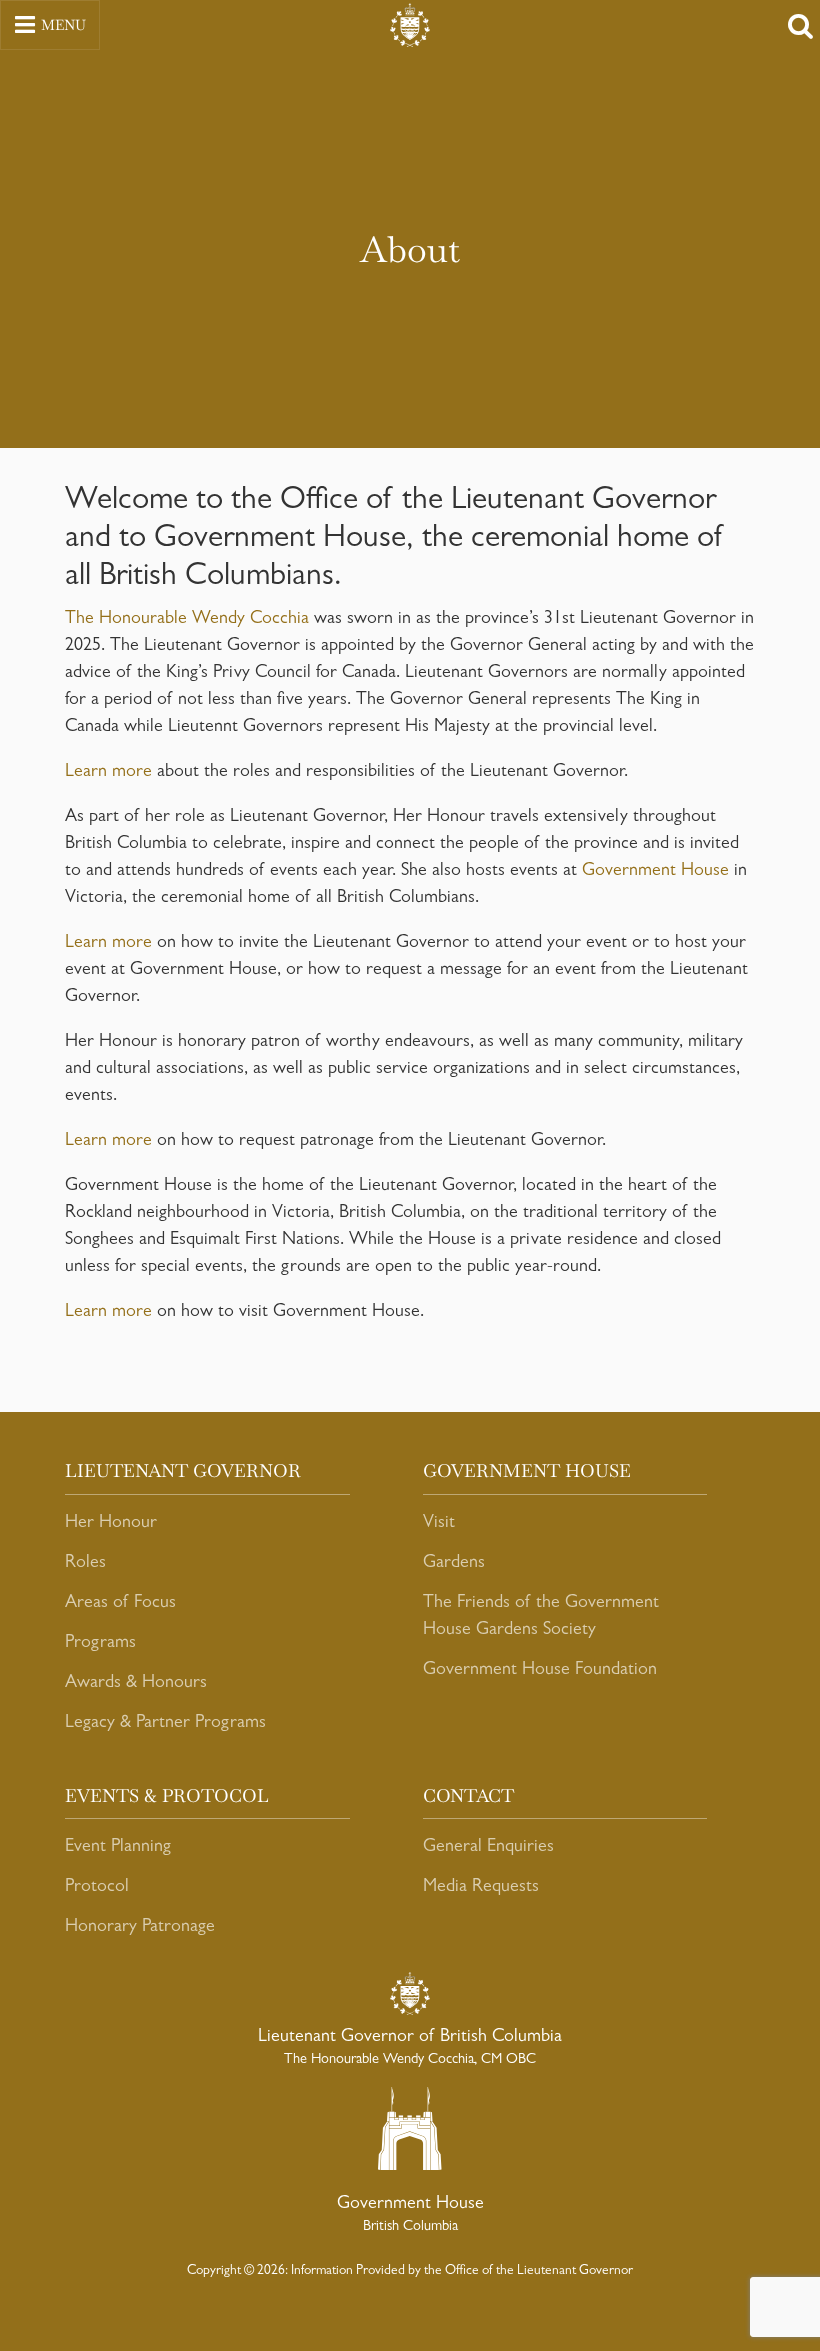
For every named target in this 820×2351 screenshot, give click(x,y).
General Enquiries (488, 1848)
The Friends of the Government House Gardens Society (541, 1617)
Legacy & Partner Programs (165, 1724)
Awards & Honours (136, 1684)
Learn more (108, 773)
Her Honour (111, 1524)
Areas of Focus (120, 1604)
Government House (655, 872)
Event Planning (118, 1848)
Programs (100, 1644)
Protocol (97, 1888)
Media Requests (481, 1888)
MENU (63, 25)
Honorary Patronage (140, 1928)
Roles (85, 1564)
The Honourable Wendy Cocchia (187, 620)
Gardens (454, 1564)
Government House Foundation (540, 1671)
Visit (439, 1524)
